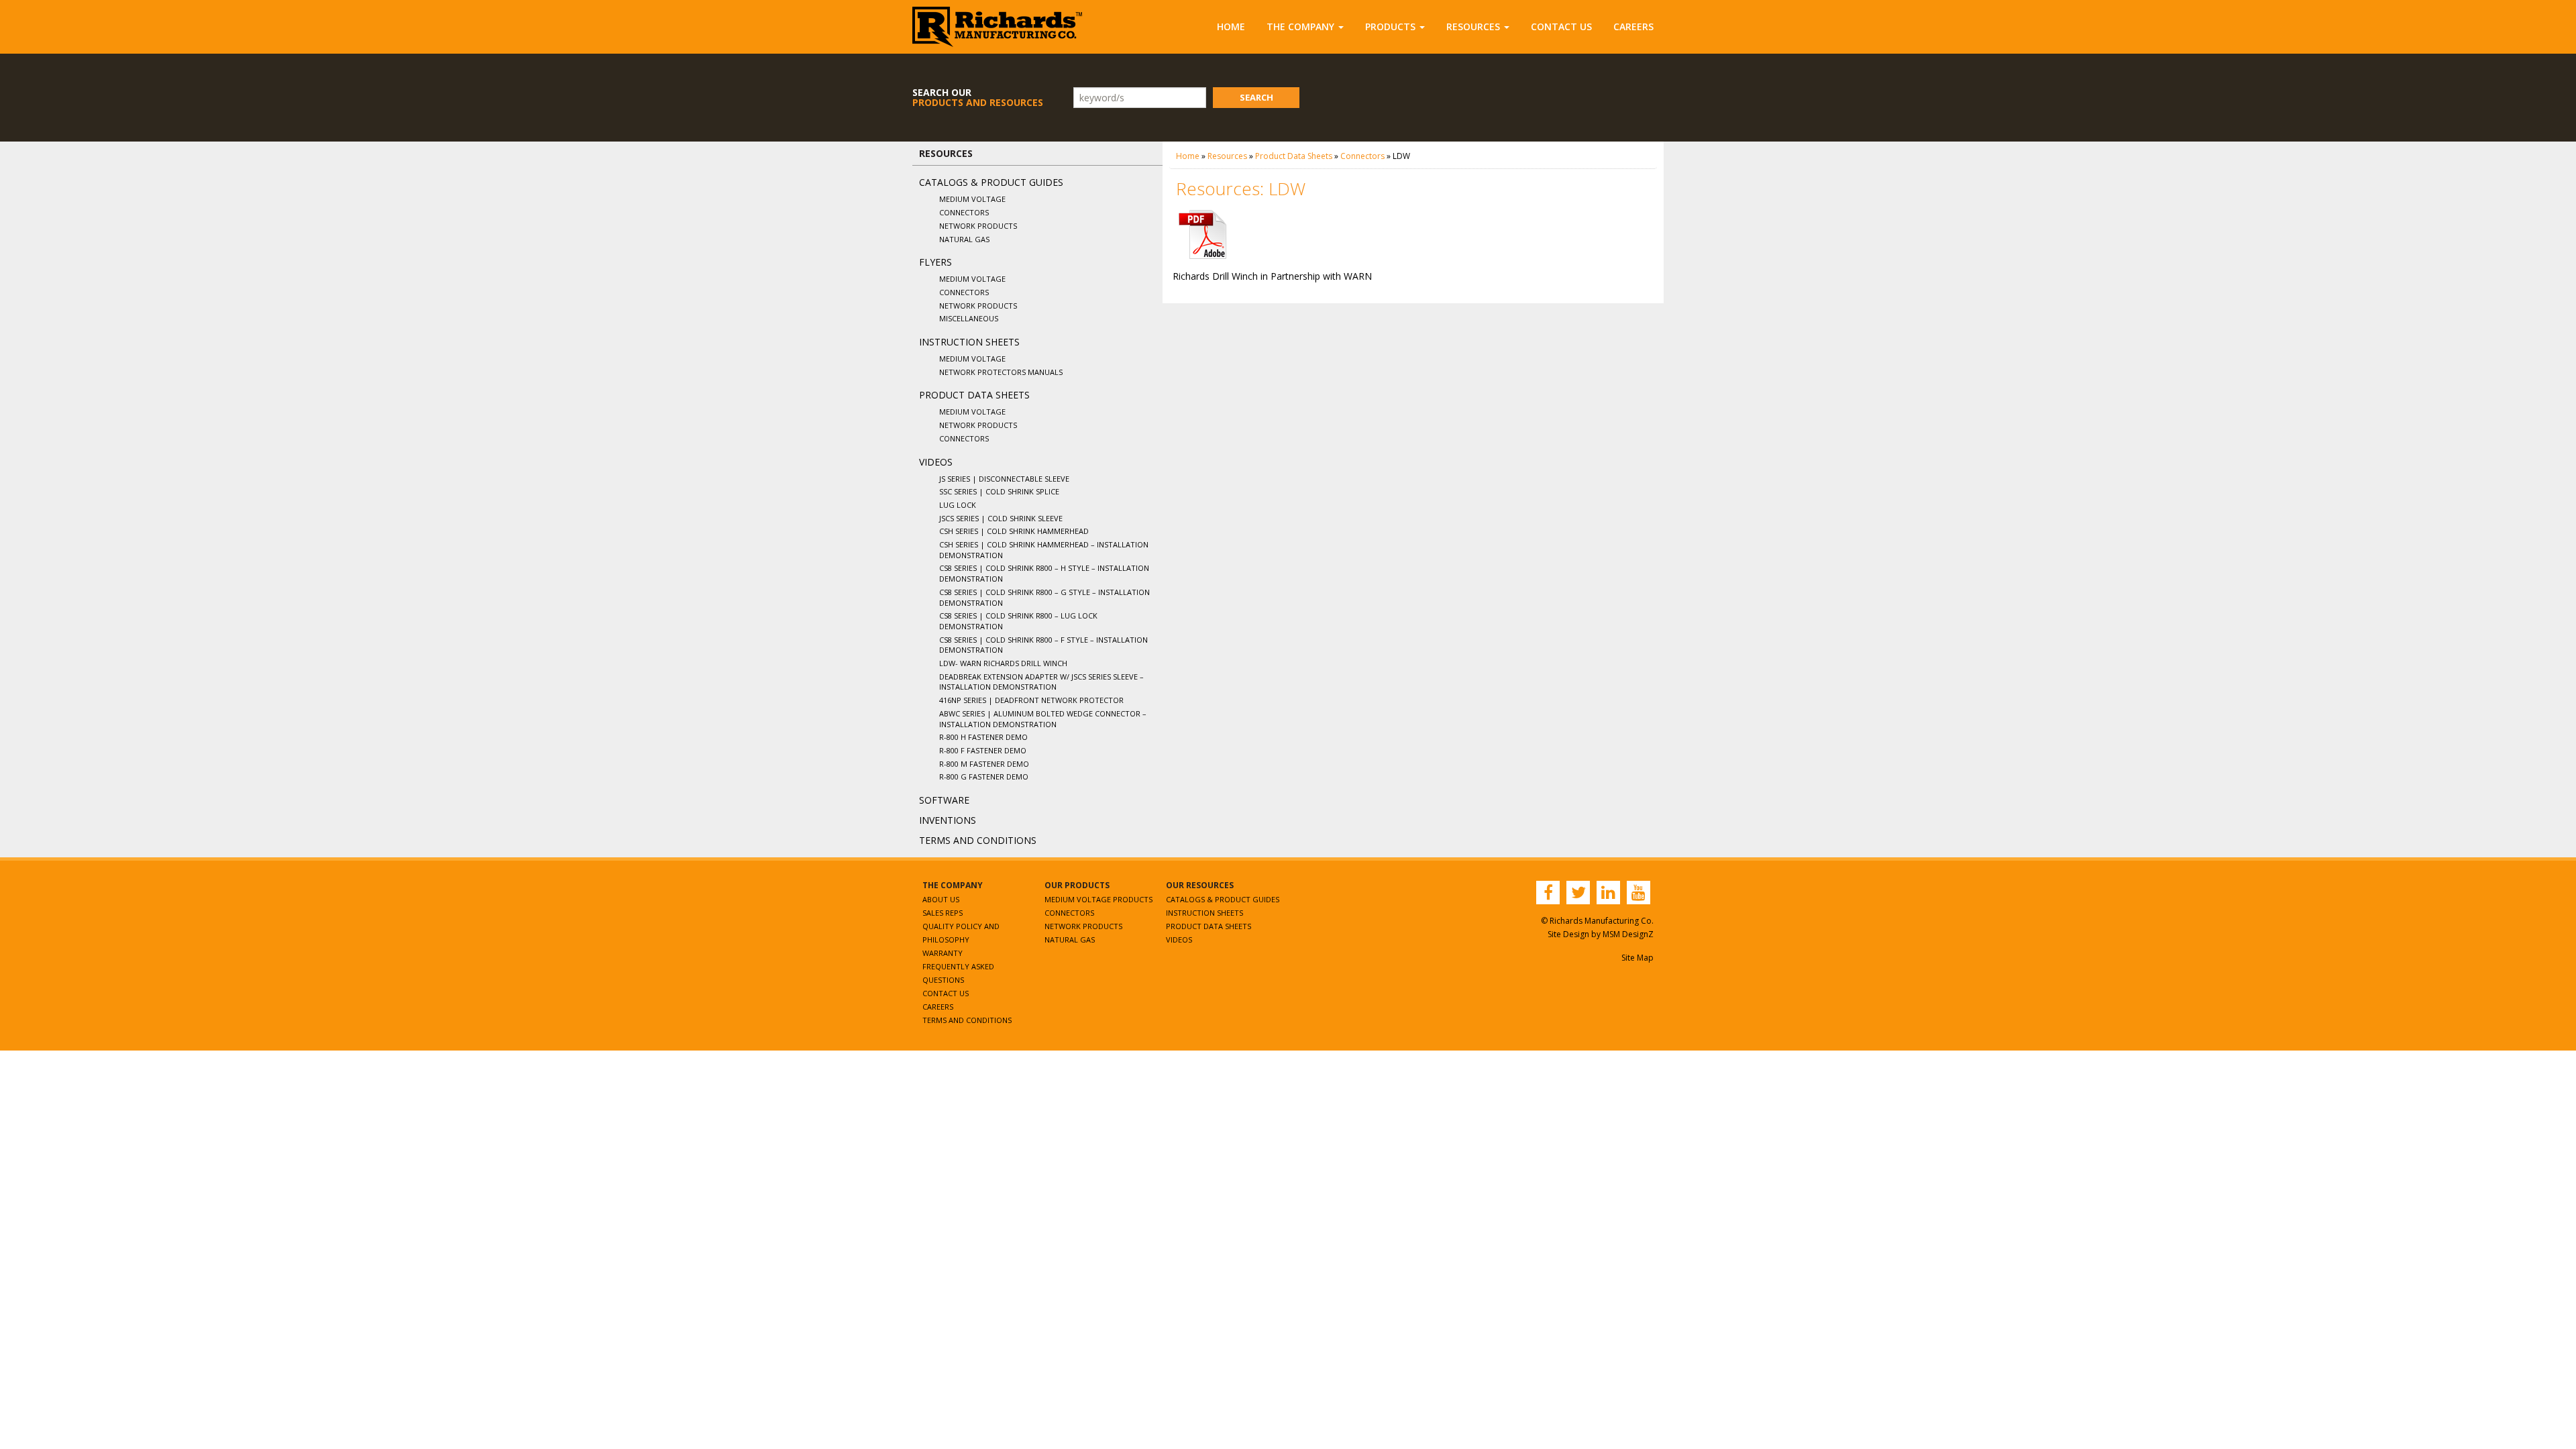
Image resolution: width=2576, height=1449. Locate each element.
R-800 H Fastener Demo (983, 737)
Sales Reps (943, 913)
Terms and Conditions (978, 840)
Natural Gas (964, 239)
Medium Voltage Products (1098, 899)
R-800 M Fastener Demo (984, 764)
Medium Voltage (972, 199)
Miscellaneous (969, 318)
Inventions (948, 820)
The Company (1300, 26)
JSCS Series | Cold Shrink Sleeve (1001, 518)
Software (944, 800)
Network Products (978, 226)
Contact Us (1561, 26)
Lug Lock (958, 505)
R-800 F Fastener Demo (983, 750)
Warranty (943, 953)
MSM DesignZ (1628, 934)
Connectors (964, 212)
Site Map (1638, 958)
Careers (1633, 26)
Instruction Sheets (969, 342)
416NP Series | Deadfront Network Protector (1031, 700)
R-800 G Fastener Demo (984, 776)
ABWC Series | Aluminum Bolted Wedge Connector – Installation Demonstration (1043, 719)
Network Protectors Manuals (1001, 372)
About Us (941, 899)
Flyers (935, 262)
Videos (936, 462)
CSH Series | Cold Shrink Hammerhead (1014, 531)
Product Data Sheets (974, 395)
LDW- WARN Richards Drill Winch (1003, 663)
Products (1390, 26)
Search (1256, 97)
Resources (1473, 26)
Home (1231, 26)
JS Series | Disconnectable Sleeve (1004, 479)
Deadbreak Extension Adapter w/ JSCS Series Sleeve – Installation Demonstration (1041, 682)
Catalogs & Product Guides (991, 182)
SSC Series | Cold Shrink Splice (999, 491)
